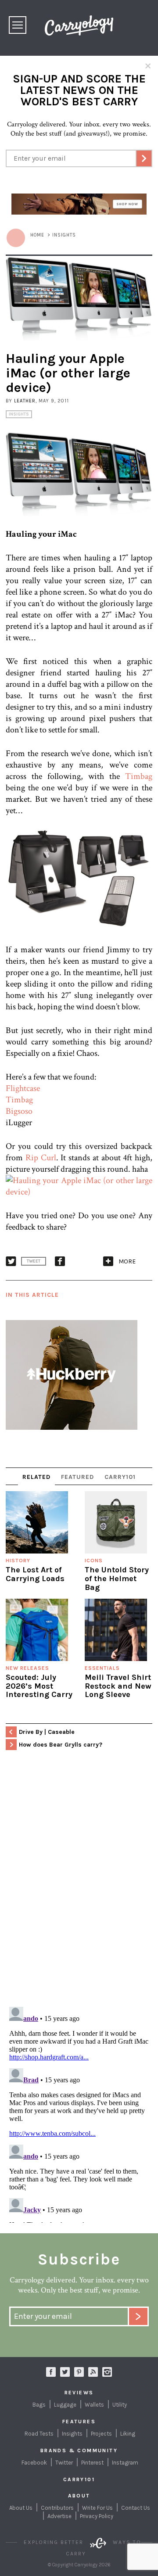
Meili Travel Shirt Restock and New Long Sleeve (118, 1686)
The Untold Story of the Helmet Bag (117, 1579)
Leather (25, 401)
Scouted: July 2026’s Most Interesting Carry (39, 1686)
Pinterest (92, 2463)
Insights (19, 414)
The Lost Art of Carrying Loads (35, 1574)
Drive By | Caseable (47, 1732)
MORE (127, 1261)
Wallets (94, 2405)
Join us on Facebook (51, 2372)
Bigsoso (19, 1111)
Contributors (57, 2508)
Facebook (34, 2463)
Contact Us (136, 2508)
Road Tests (39, 2434)
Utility (120, 2405)
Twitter (64, 2463)
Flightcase (23, 1088)
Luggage (65, 2405)
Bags (39, 2405)
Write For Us (97, 2508)
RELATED (36, 1477)
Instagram (107, 2372)
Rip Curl (41, 1158)
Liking (128, 2434)
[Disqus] (79, 1887)
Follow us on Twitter (65, 2372)
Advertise (59, 2516)
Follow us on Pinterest (79, 2372)
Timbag (139, 776)
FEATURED (77, 1477)
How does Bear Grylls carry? (61, 1745)
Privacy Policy (97, 2516)
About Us (21, 2508)
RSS (93, 2372)
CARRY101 (120, 1477)
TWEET (34, 1261)
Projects (101, 2434)
